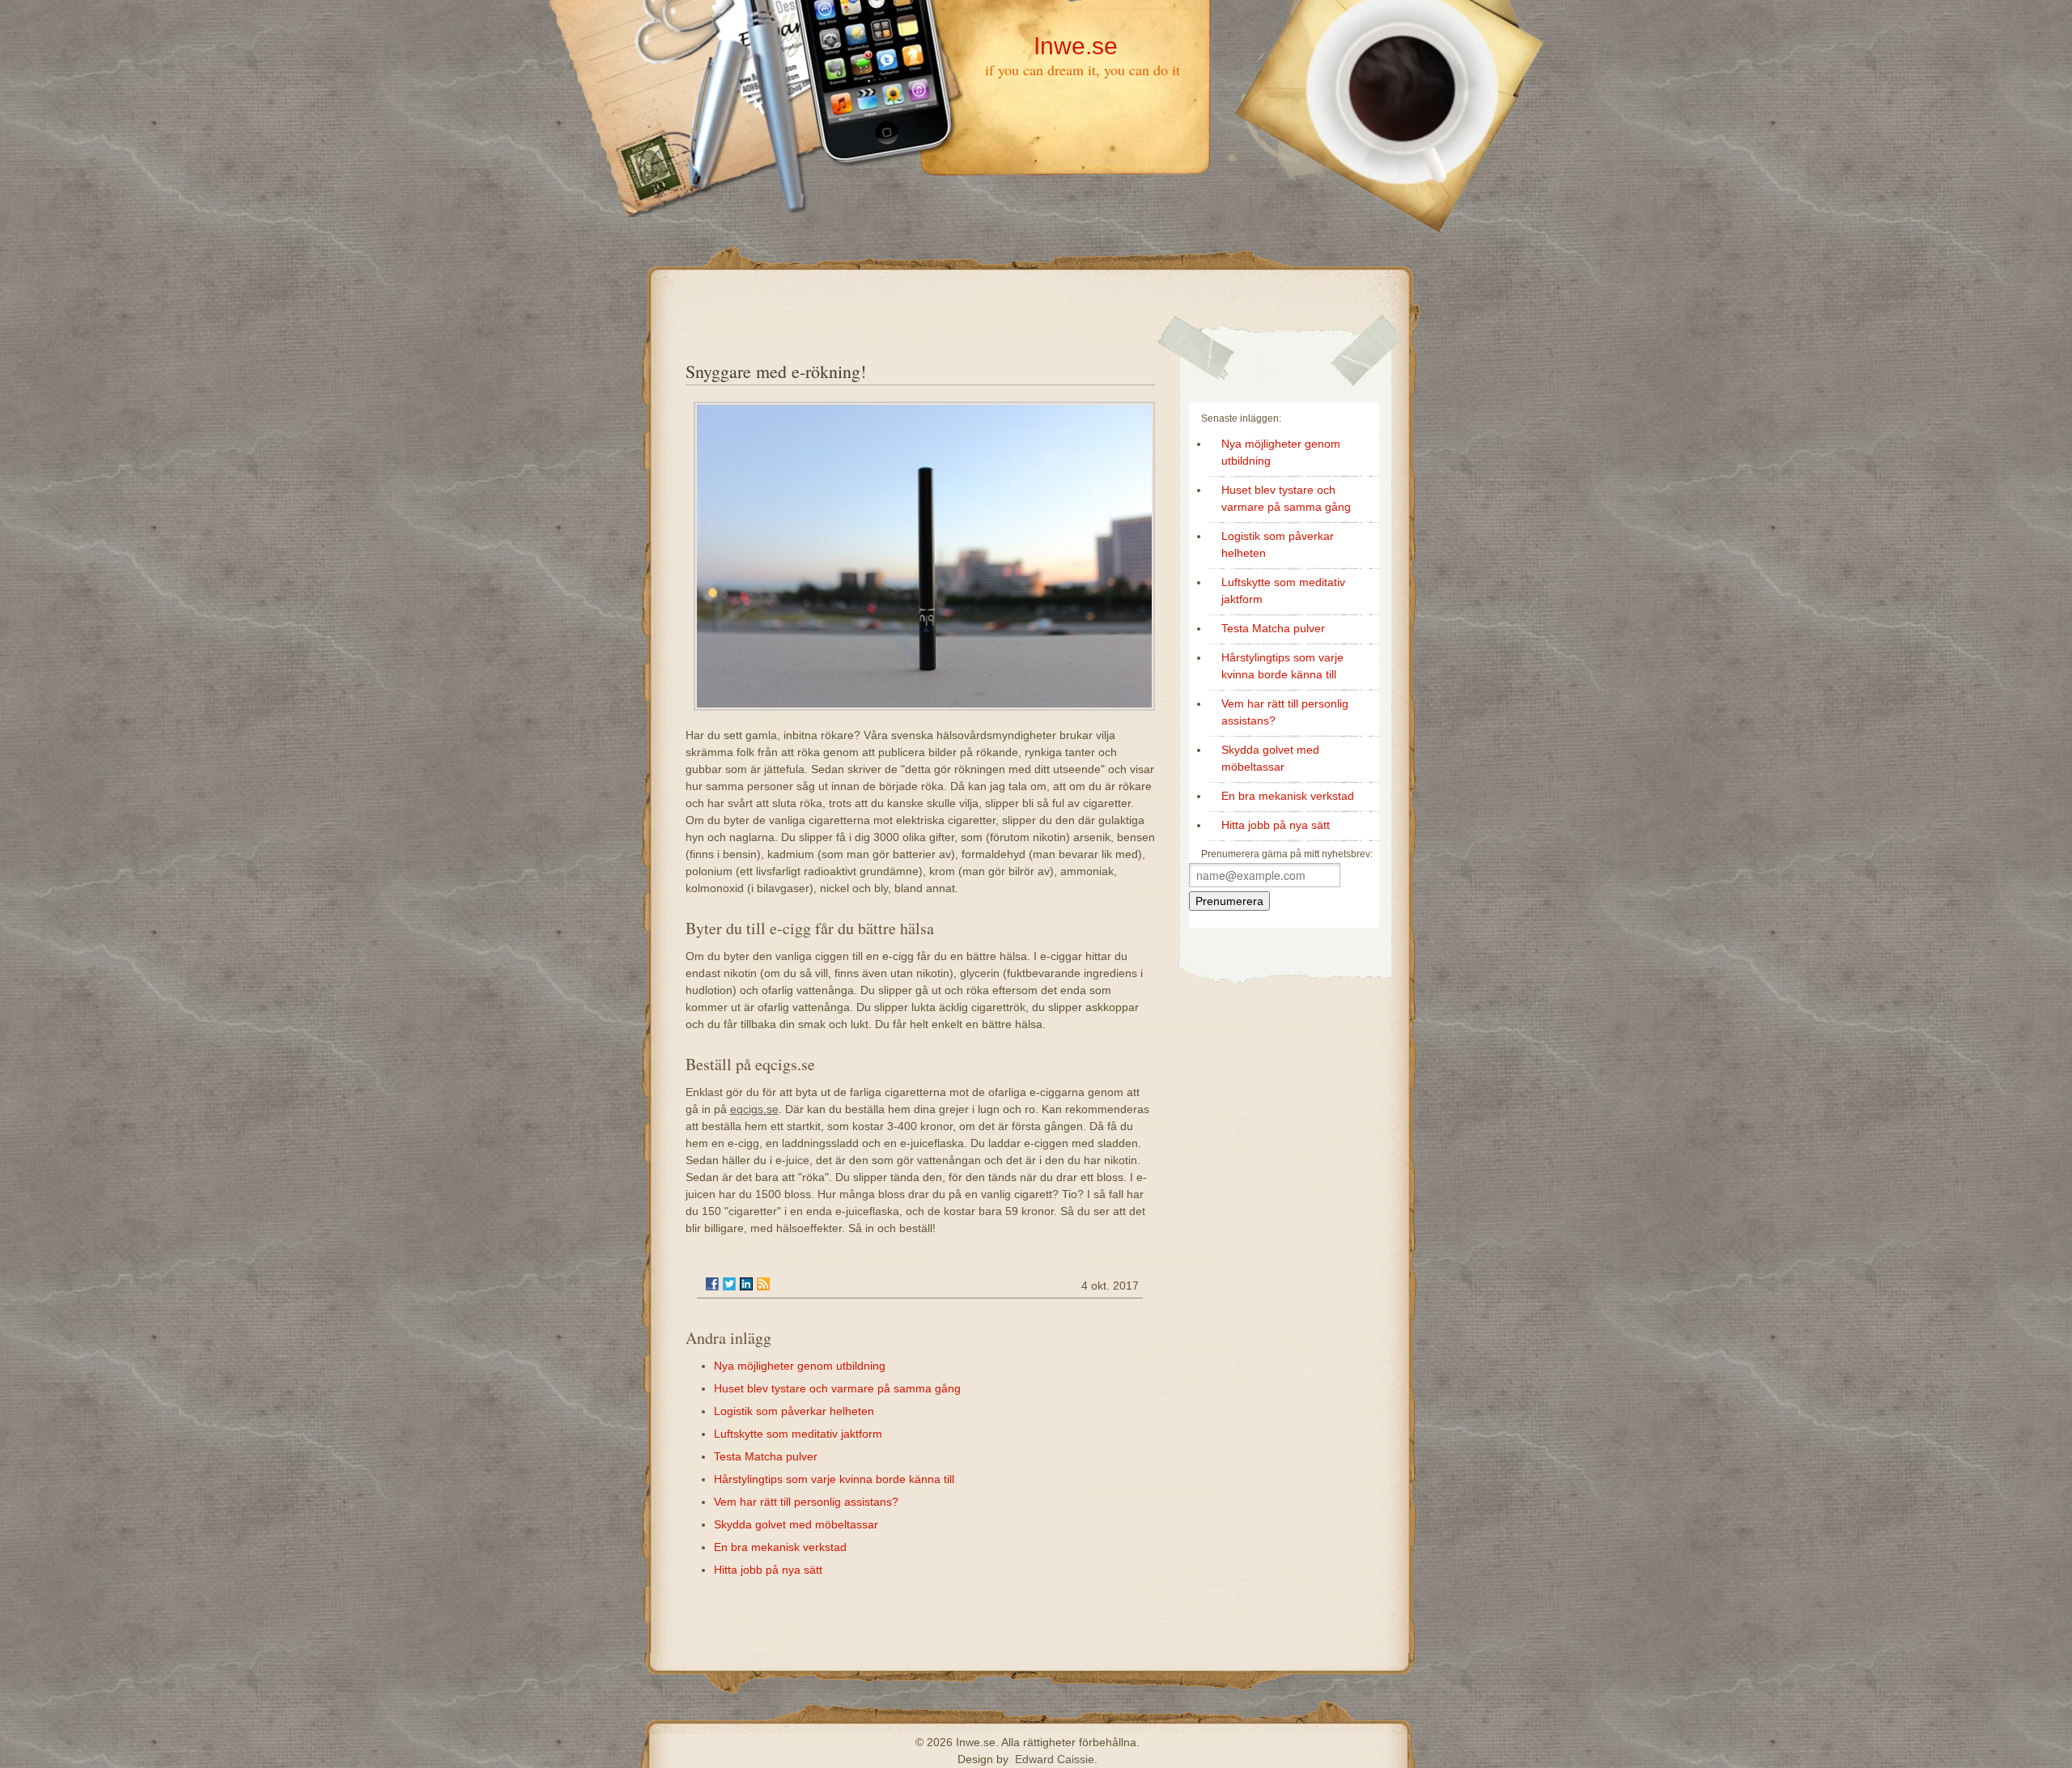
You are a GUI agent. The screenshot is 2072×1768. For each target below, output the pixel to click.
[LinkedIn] (746, 1284)
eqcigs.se (754, 1109)
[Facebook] (712, 1284)
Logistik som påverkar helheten (794, 1411)
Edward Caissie (1055, 1759)
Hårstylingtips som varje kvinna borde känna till (834, 1479)
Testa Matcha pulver (766, 1456)
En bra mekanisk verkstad (780, 1547)
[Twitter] (729, 1284)
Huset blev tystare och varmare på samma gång (837, 1388)
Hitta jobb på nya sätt (768, 1570)
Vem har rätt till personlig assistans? (806, 1502)
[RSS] (763, 1284)
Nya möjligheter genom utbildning (800, 1366)
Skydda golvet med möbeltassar (796, 1524)
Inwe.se (1076, 46)
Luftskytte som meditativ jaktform (798, 1434)
